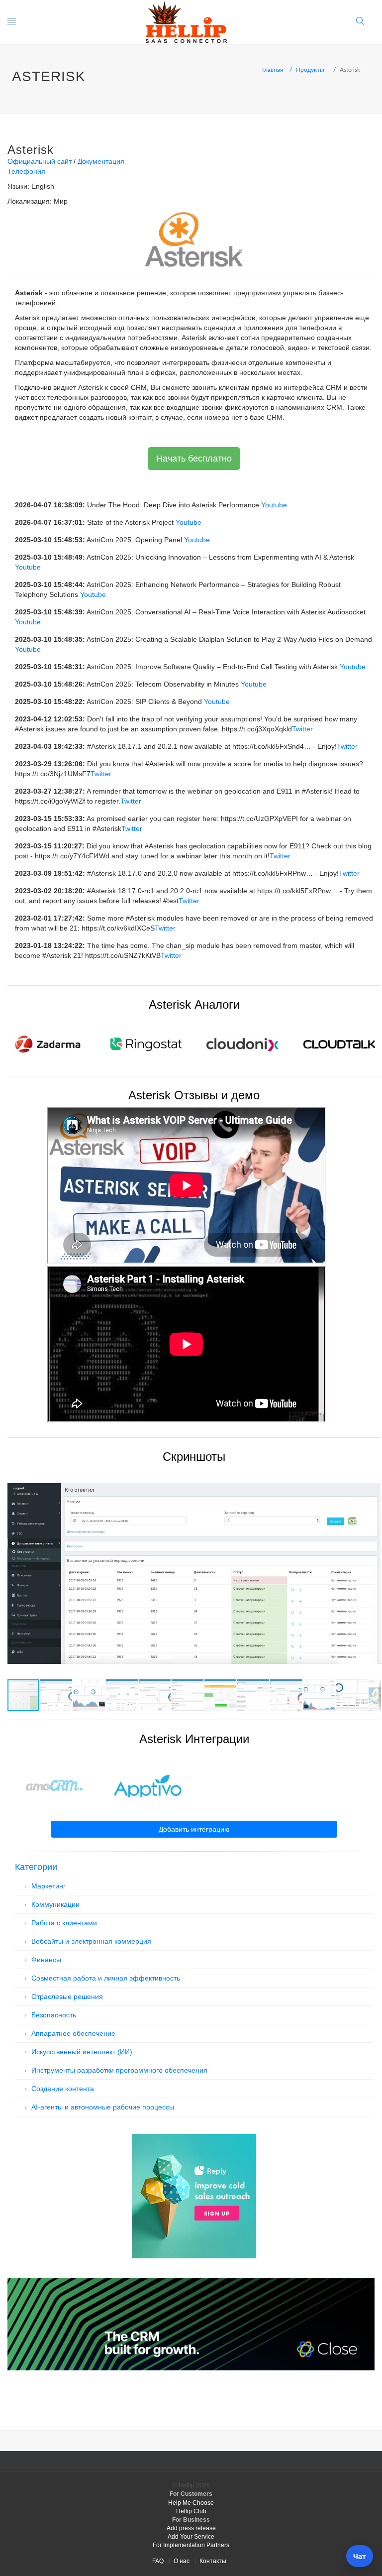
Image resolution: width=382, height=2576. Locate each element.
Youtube (274, 505)
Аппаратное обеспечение (73, 2033)
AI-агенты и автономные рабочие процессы (103, 2107)
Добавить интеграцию (194, 1829)
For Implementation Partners (191, 2545)
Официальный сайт (40, 161)
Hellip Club (191, 2511)
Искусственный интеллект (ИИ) (82, 2052)
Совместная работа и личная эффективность (106, 1978)
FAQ (158, 2561)
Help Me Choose (191, 2503)
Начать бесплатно (194, 459)
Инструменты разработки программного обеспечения (119, 2070)
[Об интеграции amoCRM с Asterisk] (54, 1786)
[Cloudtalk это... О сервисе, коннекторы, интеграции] (339, 1044)
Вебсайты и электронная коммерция (91, 1941)
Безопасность (54, 2015)
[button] (372, 1477)
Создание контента (63, 2089)
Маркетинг (48, 1886)
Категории (36, 1867)
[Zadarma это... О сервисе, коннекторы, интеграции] (48, 1044)
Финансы (46, 1960)
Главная (273, 70)
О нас (182, 2561)
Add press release (191, 2528)
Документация (101, 161)
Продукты (310, 70)
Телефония (26, 171)
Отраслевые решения (67, 1996)
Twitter (302, 729)
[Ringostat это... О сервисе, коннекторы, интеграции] (145, 1044)
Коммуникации (55, 1904)
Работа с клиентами (64, 1923)
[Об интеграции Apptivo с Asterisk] (148, 1786)
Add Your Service (191, 2537)
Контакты (213, 2561)
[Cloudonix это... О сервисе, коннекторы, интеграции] (242, 1044)
